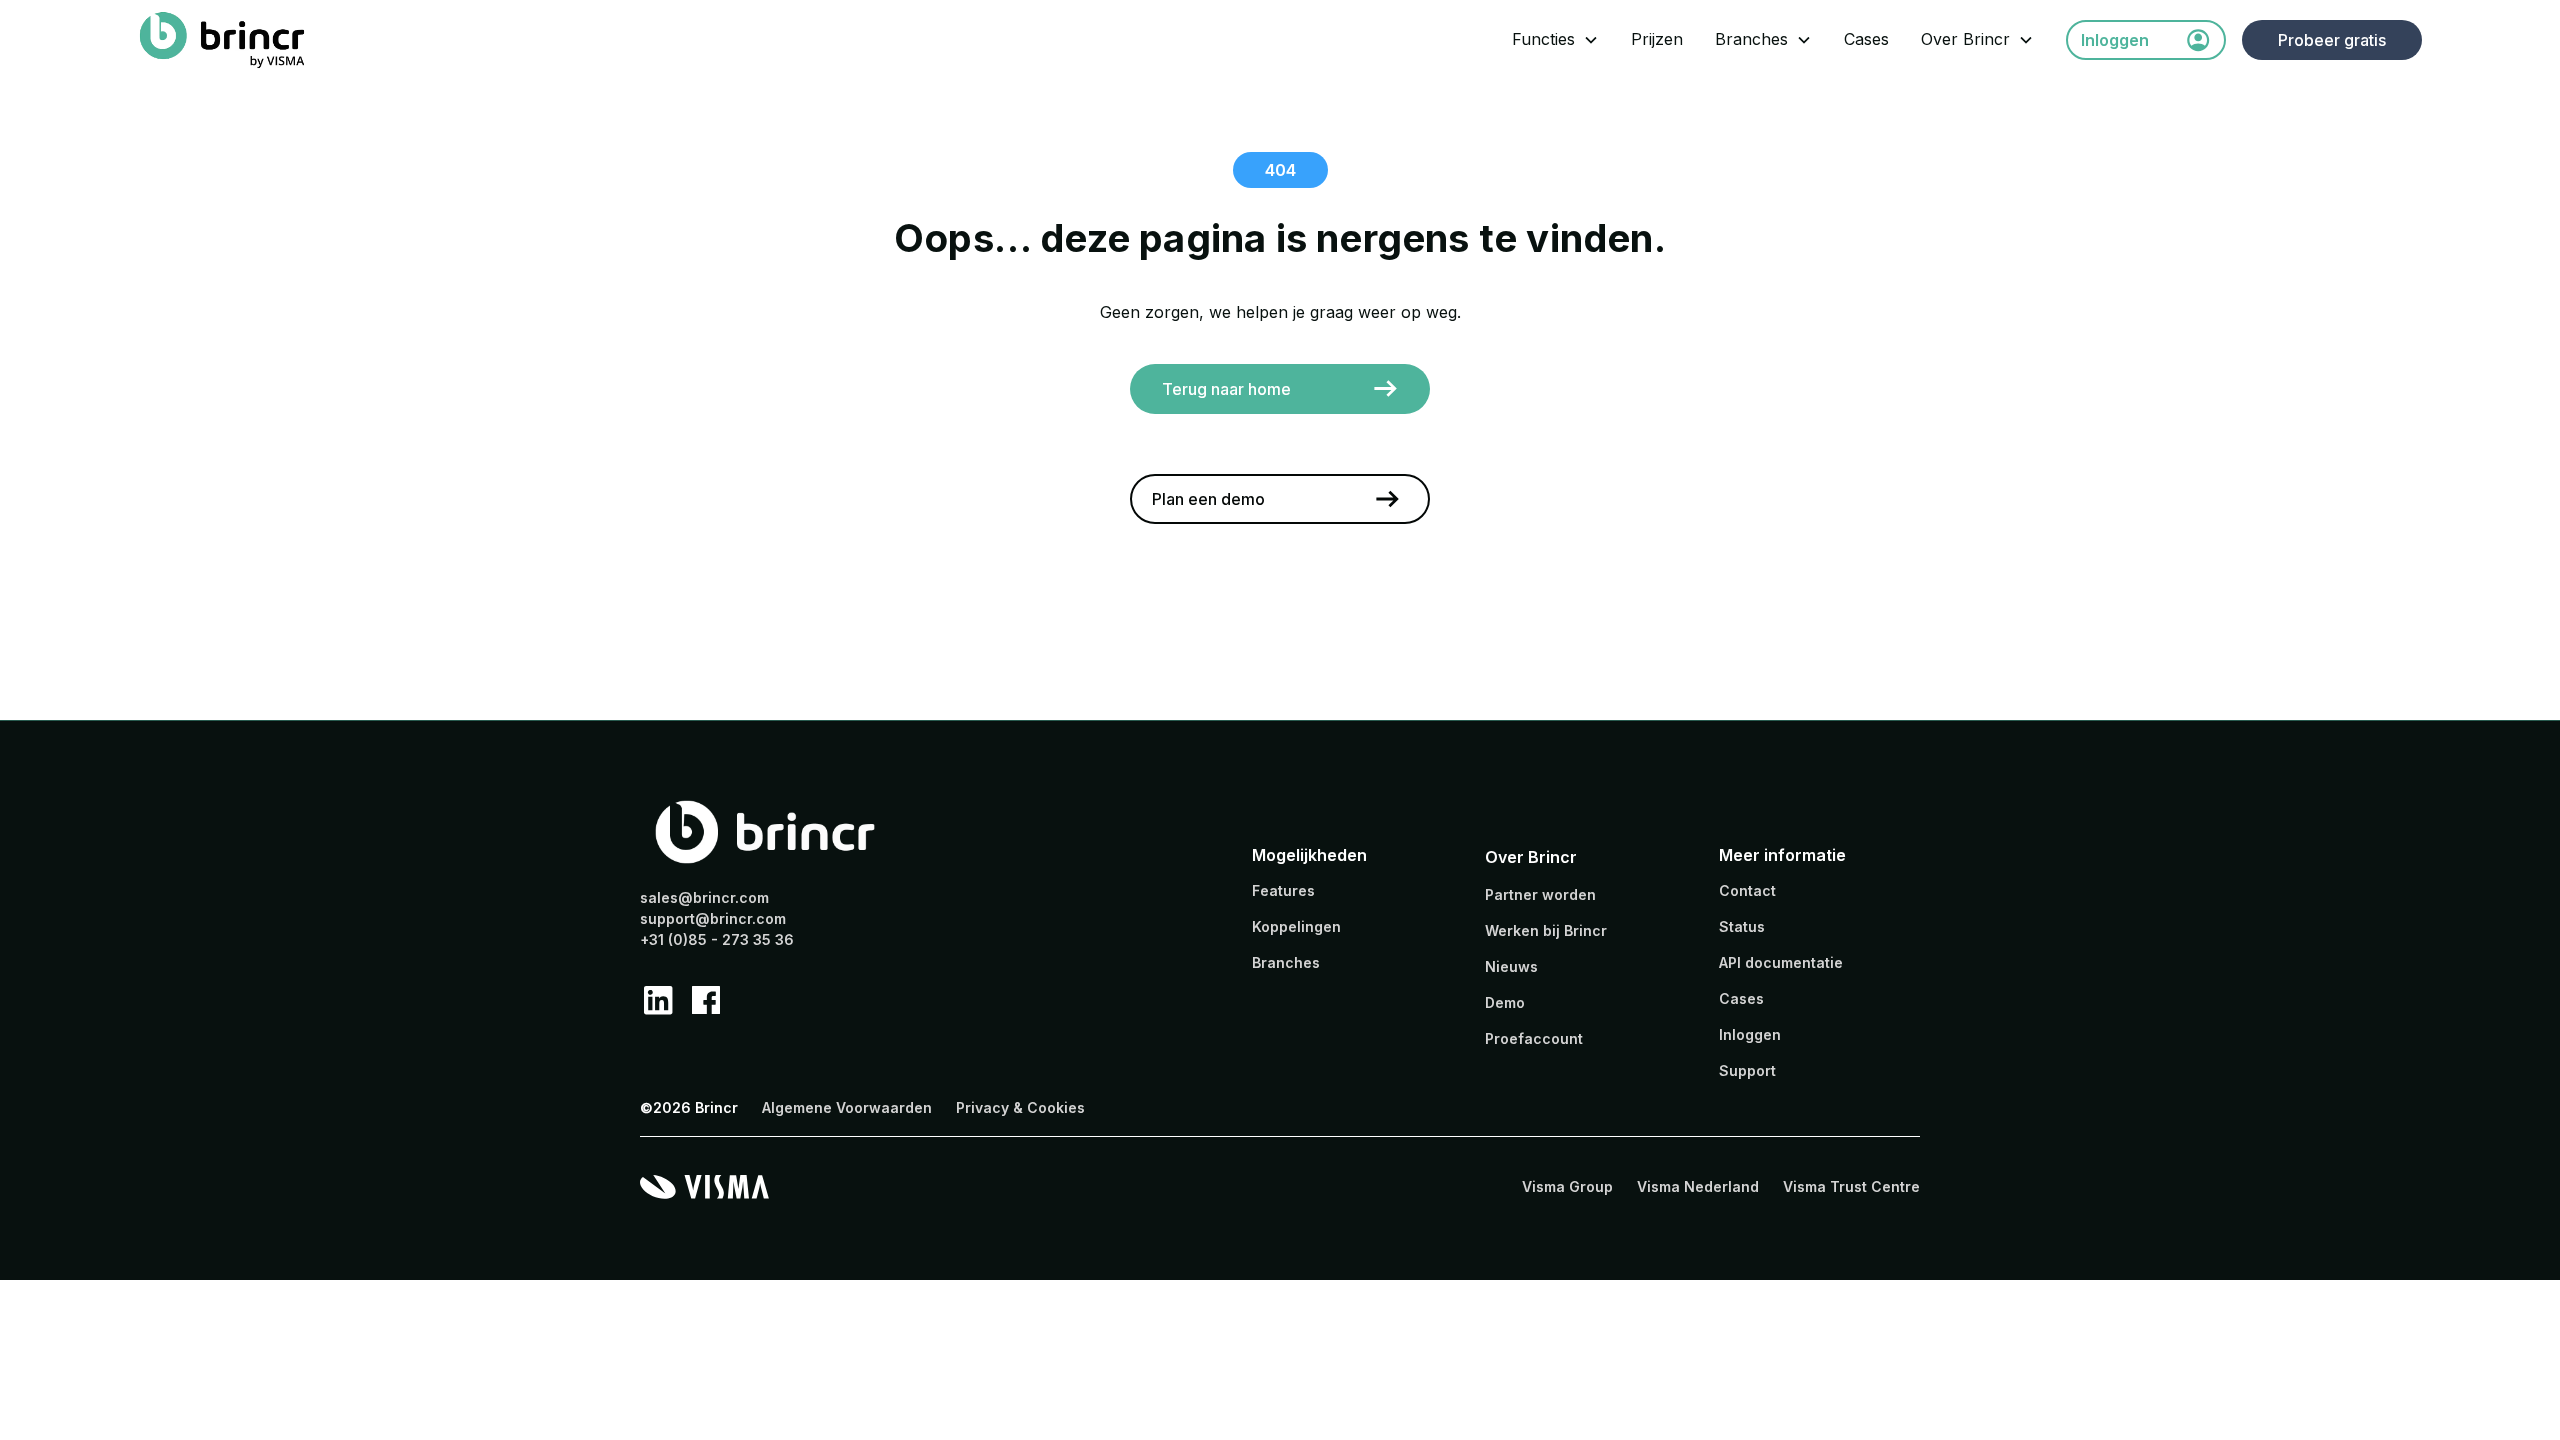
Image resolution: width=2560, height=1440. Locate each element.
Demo (1505, 1002)
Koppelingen (1296, 926)
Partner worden (1540, 894)
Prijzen (1657, 39)
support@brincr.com (713, 918)
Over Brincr (1965, 39)
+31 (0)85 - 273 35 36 (717, 939)
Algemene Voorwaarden (847, 1107)
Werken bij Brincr (1546, 930)
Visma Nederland (1698, 1186)
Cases (1866, 39)
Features (1283, 890)
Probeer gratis (2332, 40)
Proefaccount (1534, 1038)
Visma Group (1567, 1186)
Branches (1751, 39)
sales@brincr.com (704, 897)
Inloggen (1750, 1034)
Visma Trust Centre (1851, 1186)
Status (1742, 926)
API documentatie (1781, 962)
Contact (1747, 890)
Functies (1543, 39)
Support (1747, 1070)
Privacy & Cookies (1020, 1107)
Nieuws (1511, 966)
